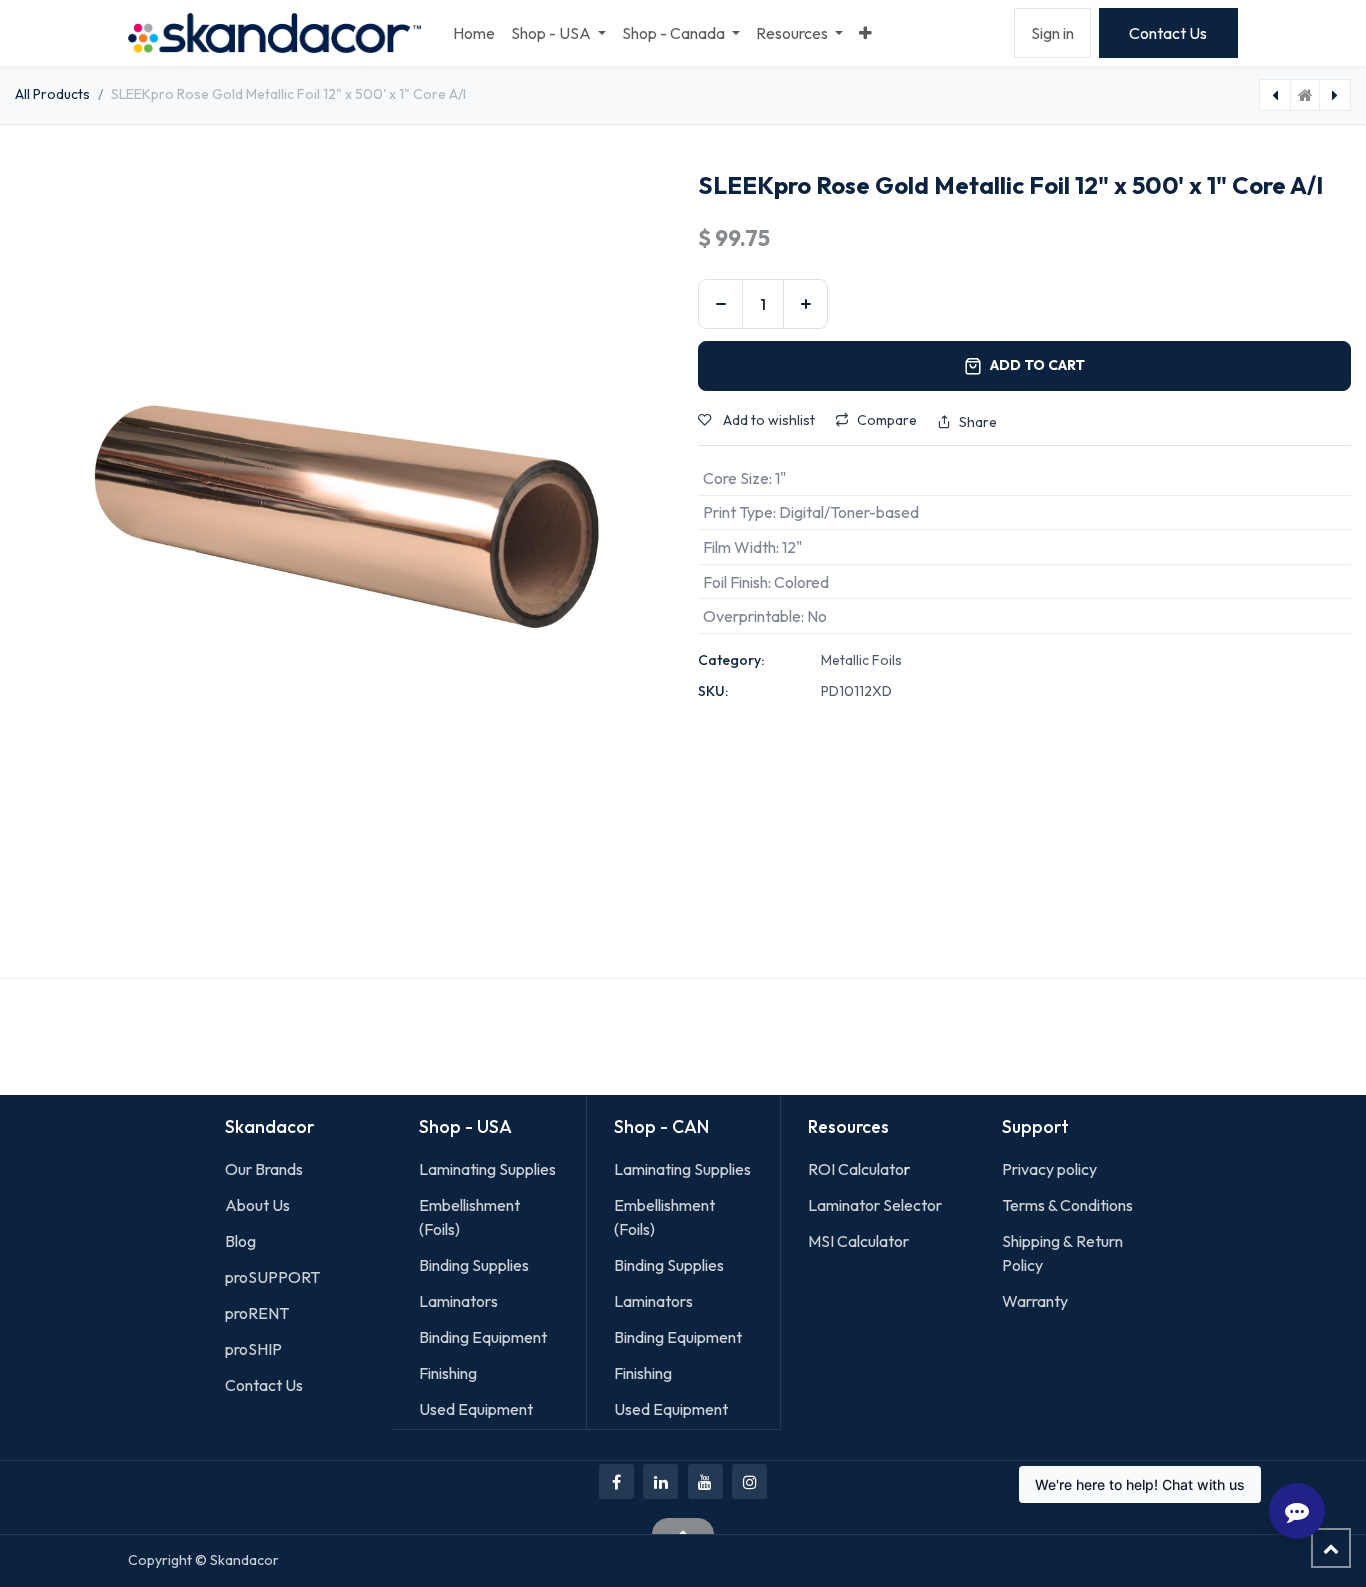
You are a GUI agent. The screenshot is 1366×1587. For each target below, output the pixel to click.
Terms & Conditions (1067, 1205)
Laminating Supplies (487, 1169)
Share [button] (978, 422)
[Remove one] (720, 304)
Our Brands (264, 1169)
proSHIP (255, 1349)
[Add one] (805, 304)
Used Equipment (476, 1409)
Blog (240, 1241)
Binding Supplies (474, 1265)
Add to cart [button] (1037, 365)
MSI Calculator (858, 1241)
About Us (257, 1205)
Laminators (458, 1301)
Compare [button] (887, 420)
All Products (52, 94)
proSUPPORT (272, 1277)
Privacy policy (1049, 1169)
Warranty (1035, 1301)
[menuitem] (474, 33)
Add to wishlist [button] (767, 420)
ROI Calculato (856, 1169)
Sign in (1052, 33)
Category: (731, 660)
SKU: (713, 691)
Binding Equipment (483, 1337)
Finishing (448, 1373)
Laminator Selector (875, 1205)
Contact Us (1168, 33)
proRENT (257, 1313)
